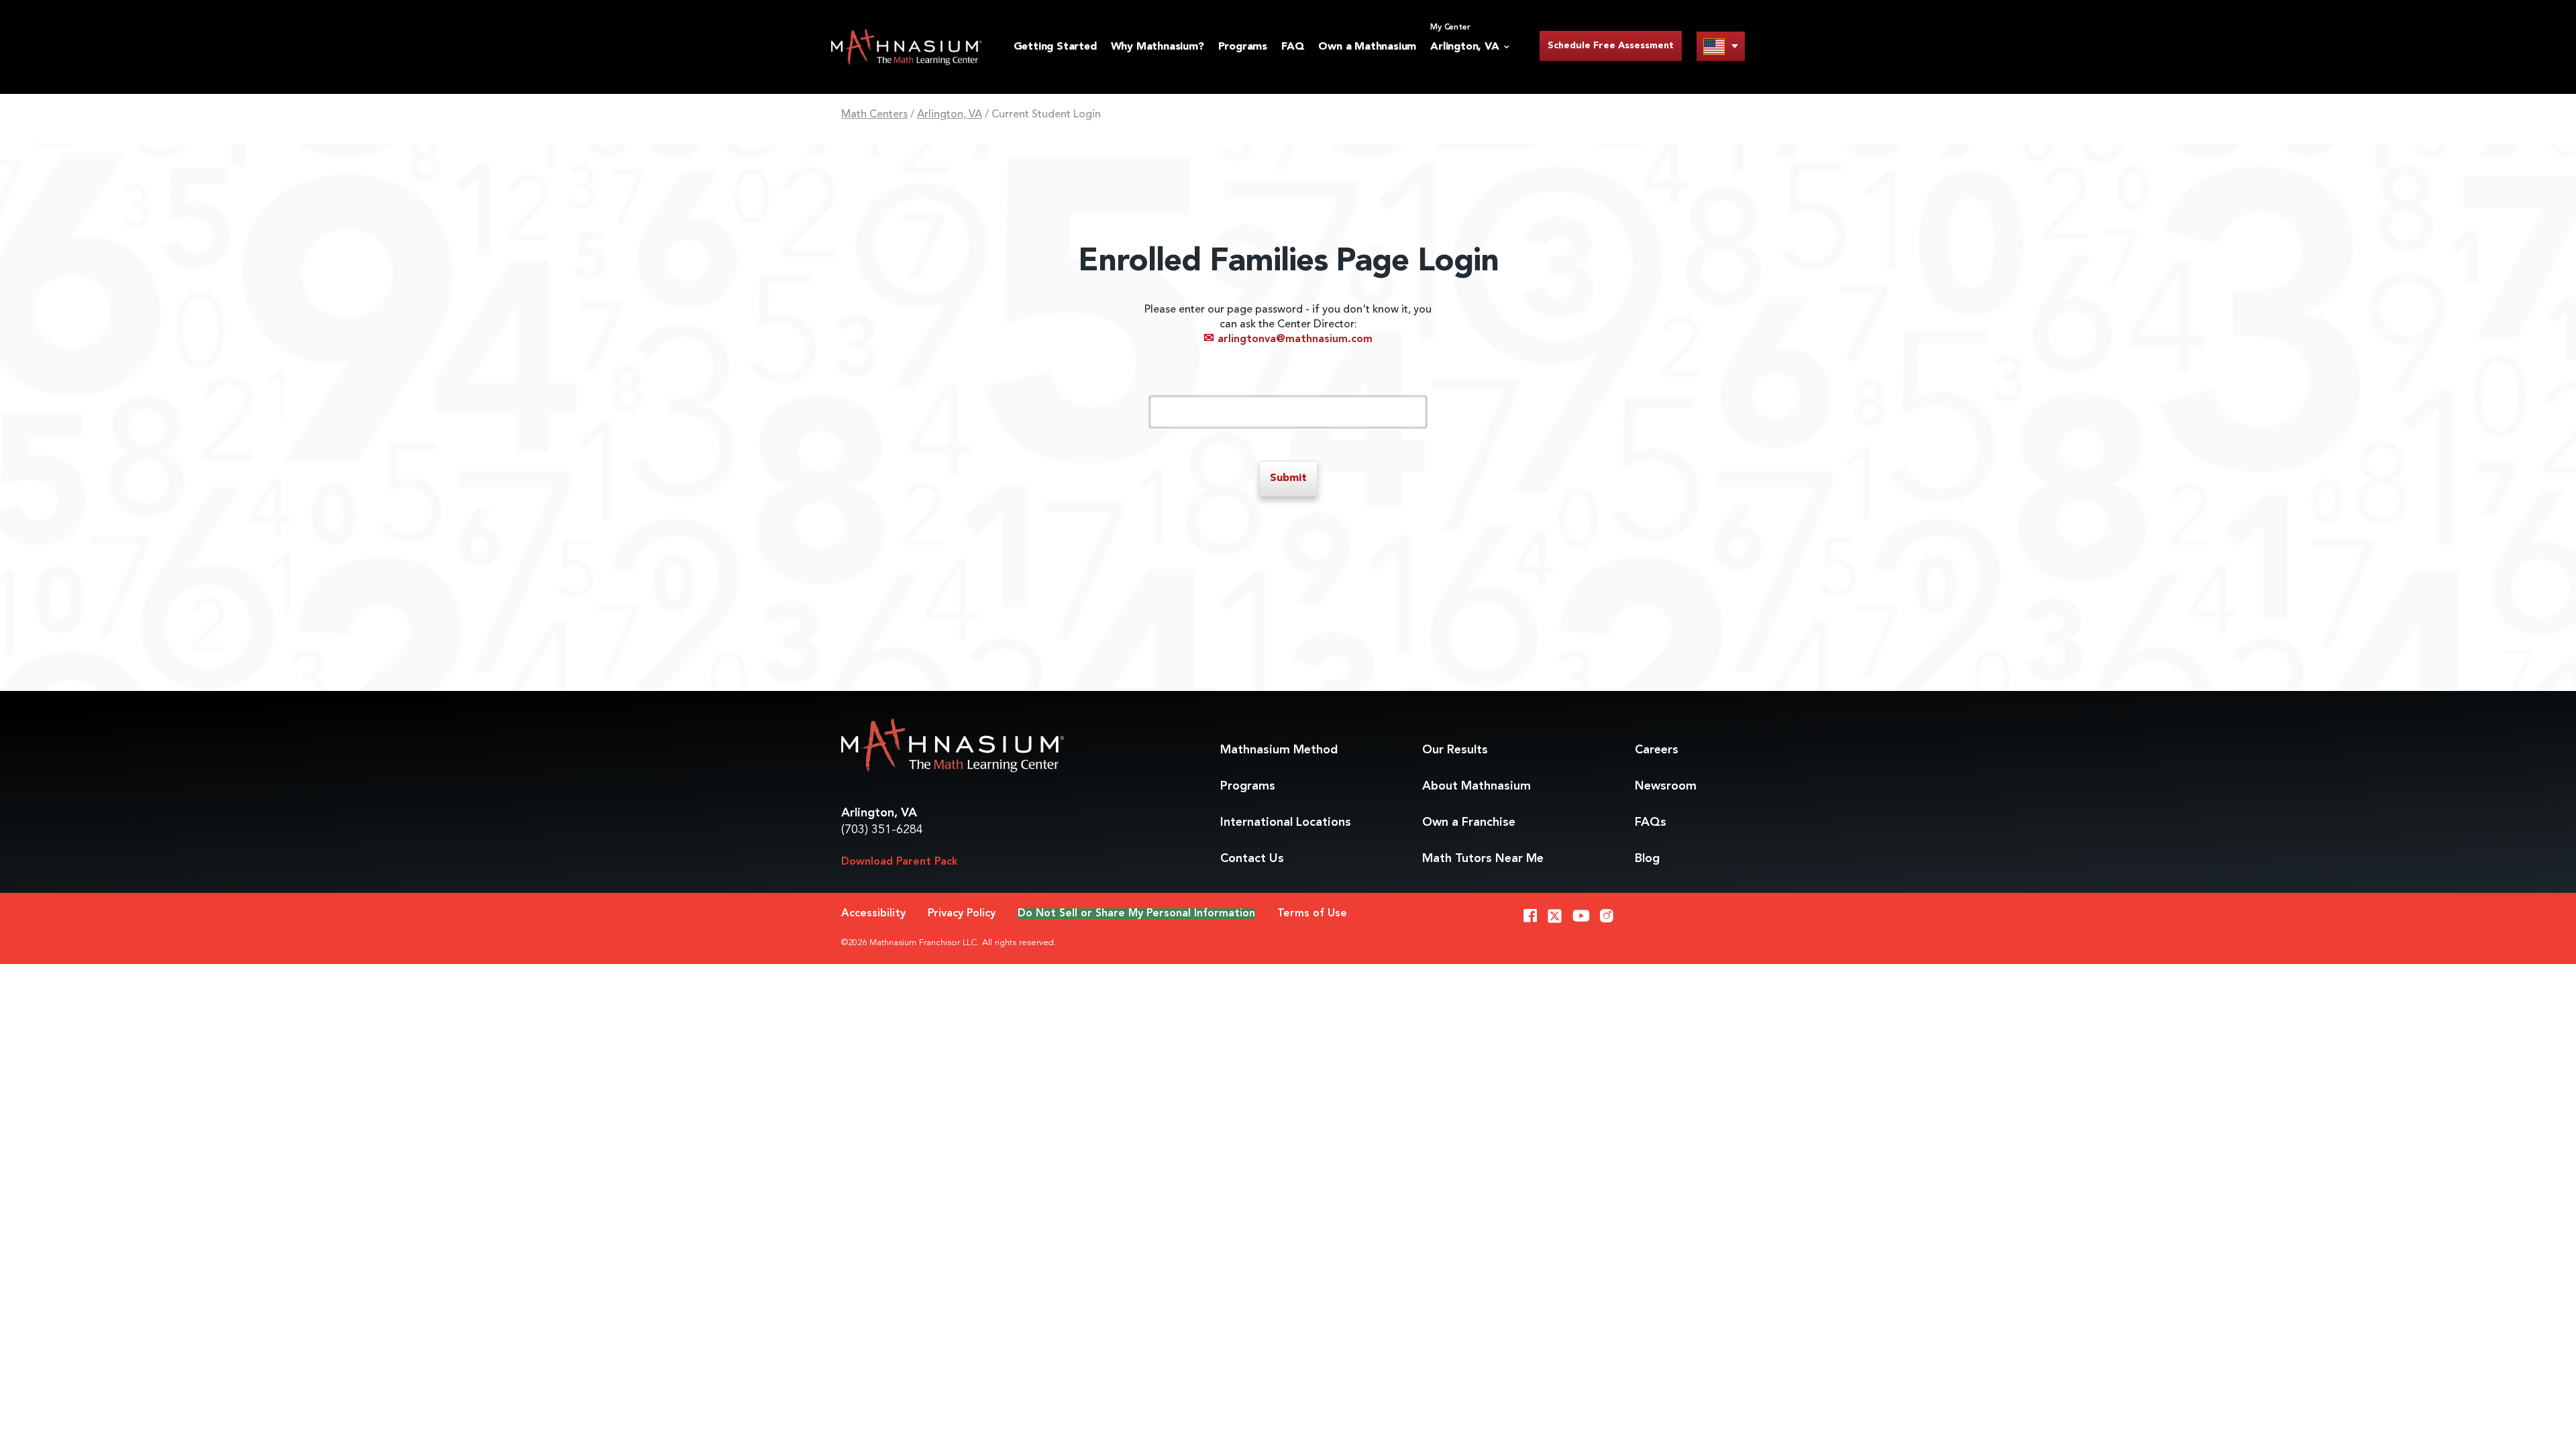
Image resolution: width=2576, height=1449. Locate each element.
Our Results (1455, 750)
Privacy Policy (962, 914)
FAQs (1651, 822)
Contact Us (1252, 859)
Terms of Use (1312, 914)
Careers (1657, 750)
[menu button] (1721, 46)
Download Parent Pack (900, 862)
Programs (1243, 47)
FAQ (1293, 47)
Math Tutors (1483, 859)
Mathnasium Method (1279, 750)
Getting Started (1055, 47)
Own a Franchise (1469, 822)
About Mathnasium (1477, 786)
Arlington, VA (950, 115)
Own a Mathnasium (1367, 47)
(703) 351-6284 (882, 830)
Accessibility (873, 914)
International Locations (1286, 822)
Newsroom (1666, 786)
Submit (1288, 478)
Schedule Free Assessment (1611, 46)
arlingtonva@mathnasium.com (1288, 339)
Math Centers (874, 115)
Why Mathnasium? (1158, 47)
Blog (1647, 859)
